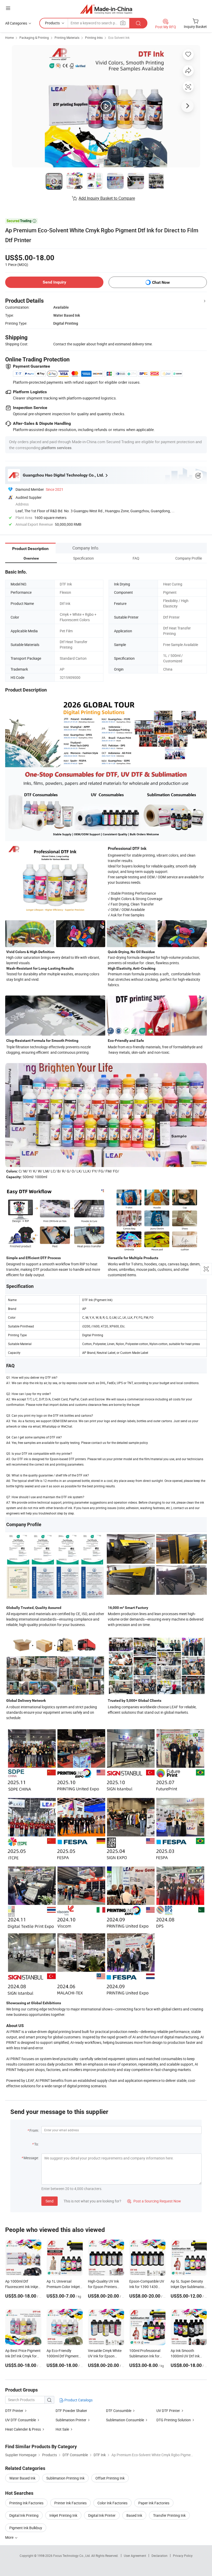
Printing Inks (94, 38)
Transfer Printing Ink (169, 2515)
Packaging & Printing (34, 38)
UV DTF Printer (168, 2411)
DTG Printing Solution (174, 2420)
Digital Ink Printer (102, 2515)
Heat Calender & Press (23, 2429)
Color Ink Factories (112, 2503)
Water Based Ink (22, 2478)
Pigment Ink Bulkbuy (26, 2528)
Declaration (160, 2556)
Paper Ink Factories (154, 2503)
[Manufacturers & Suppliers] (106, 9)
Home (9, 38)
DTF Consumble (119, 2411)
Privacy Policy (183, 2556)
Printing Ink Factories (26, 2503)
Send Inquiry (54, 282)
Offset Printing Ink (110, 2478)
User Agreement (135, 2556)
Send (50, 2201)
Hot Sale (62, 2429)
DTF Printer (14, 2411)
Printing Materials (67, 38)
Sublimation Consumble (125, 2420)
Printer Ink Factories (70, 2503)
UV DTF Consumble (21, 2420)
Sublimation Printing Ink (65, 2478)
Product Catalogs (78, 2400)
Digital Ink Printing (24, 2515)
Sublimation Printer (71, 2420)
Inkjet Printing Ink (63, 2515)
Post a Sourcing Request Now (154, 2201)
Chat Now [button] (161, 282)
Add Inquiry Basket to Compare (107, 198)
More (10, 2537)
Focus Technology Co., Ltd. (72, 2556)
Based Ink (134, 2515)
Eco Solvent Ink (119, 38)
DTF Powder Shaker (71, 2411)
